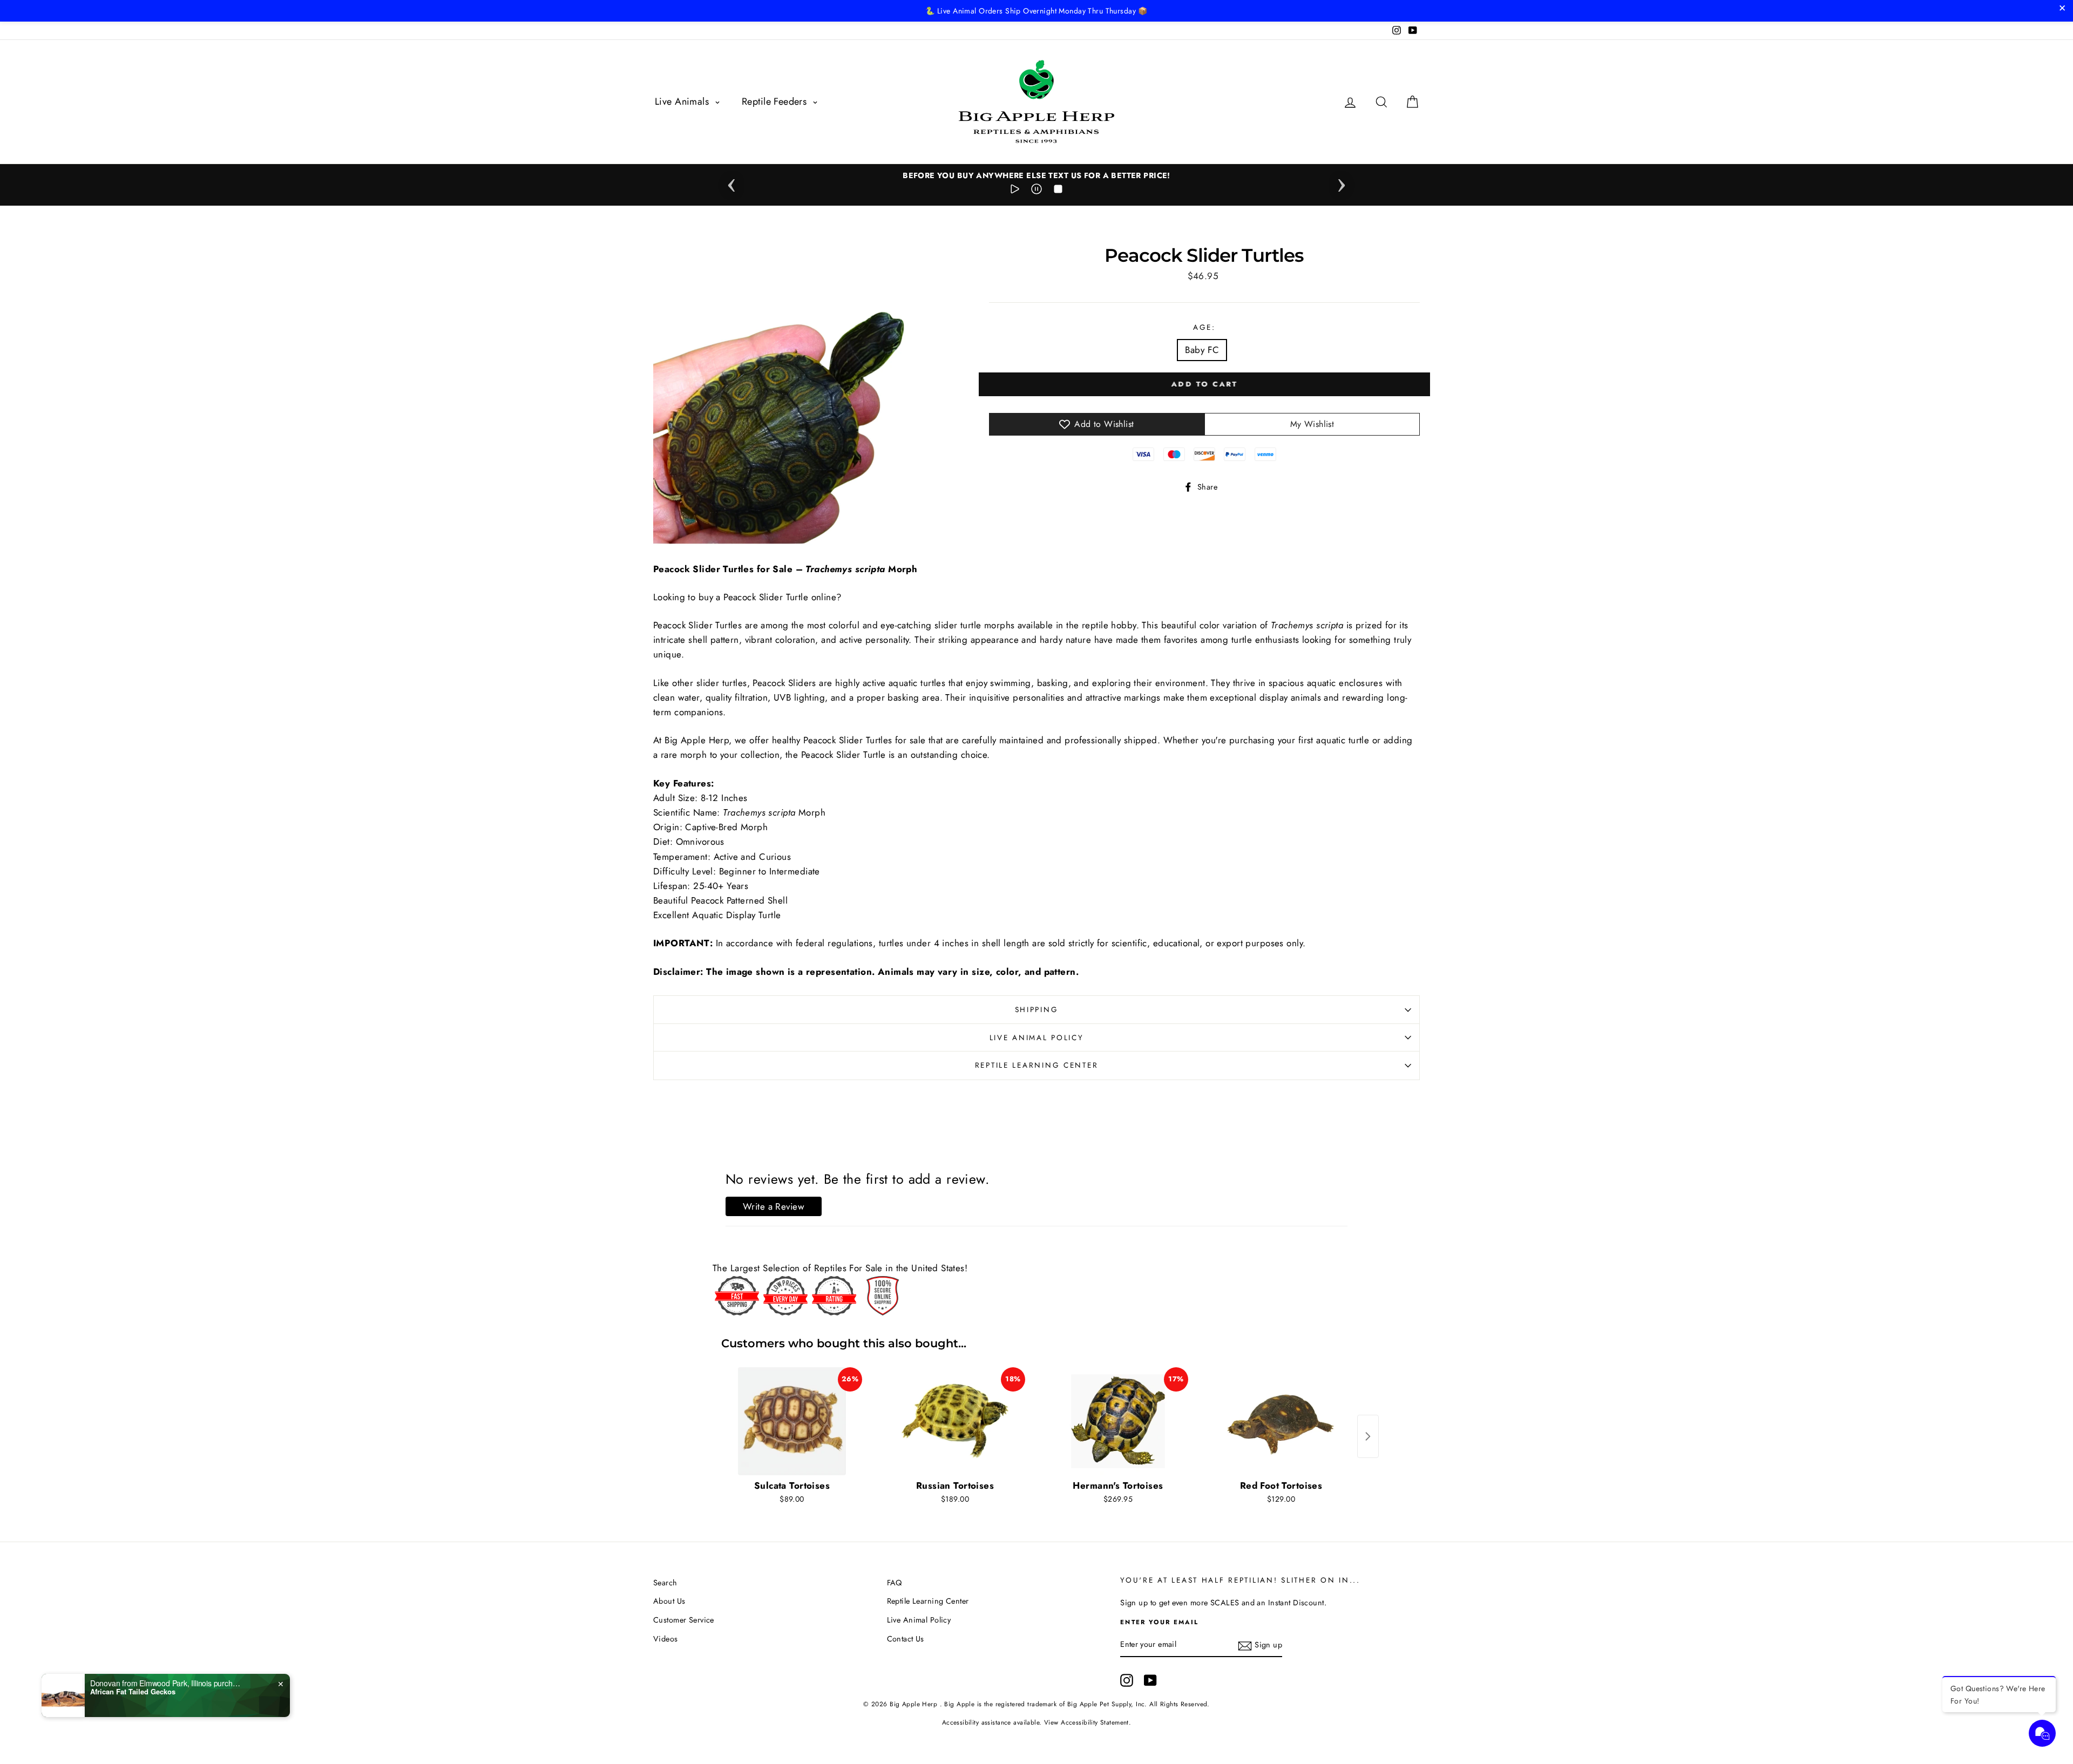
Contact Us (906, 1639)
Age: (1204, 327)
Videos (666, 1639)
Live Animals (683, 101)
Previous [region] (731, 182)
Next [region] (1342, 182)
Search (665, 1583)
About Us (669, 1601)
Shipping (1037, 1009)
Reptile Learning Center (1037, 1065)
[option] (1036, 176)
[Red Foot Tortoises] (1281, 1421)
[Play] (1015, 191)
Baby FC (1202, 350)
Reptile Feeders (776, 101)
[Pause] (1036, 191)
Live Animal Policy (1037, 1037)
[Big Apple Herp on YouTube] (1150, 1680)
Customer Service (684, 1620)
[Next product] (1368, 1436)
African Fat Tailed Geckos (133, 1692)
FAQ (895, 1583)
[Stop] (1058, 191)
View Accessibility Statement (1086, 1722)
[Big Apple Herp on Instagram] (1127, 1680)
